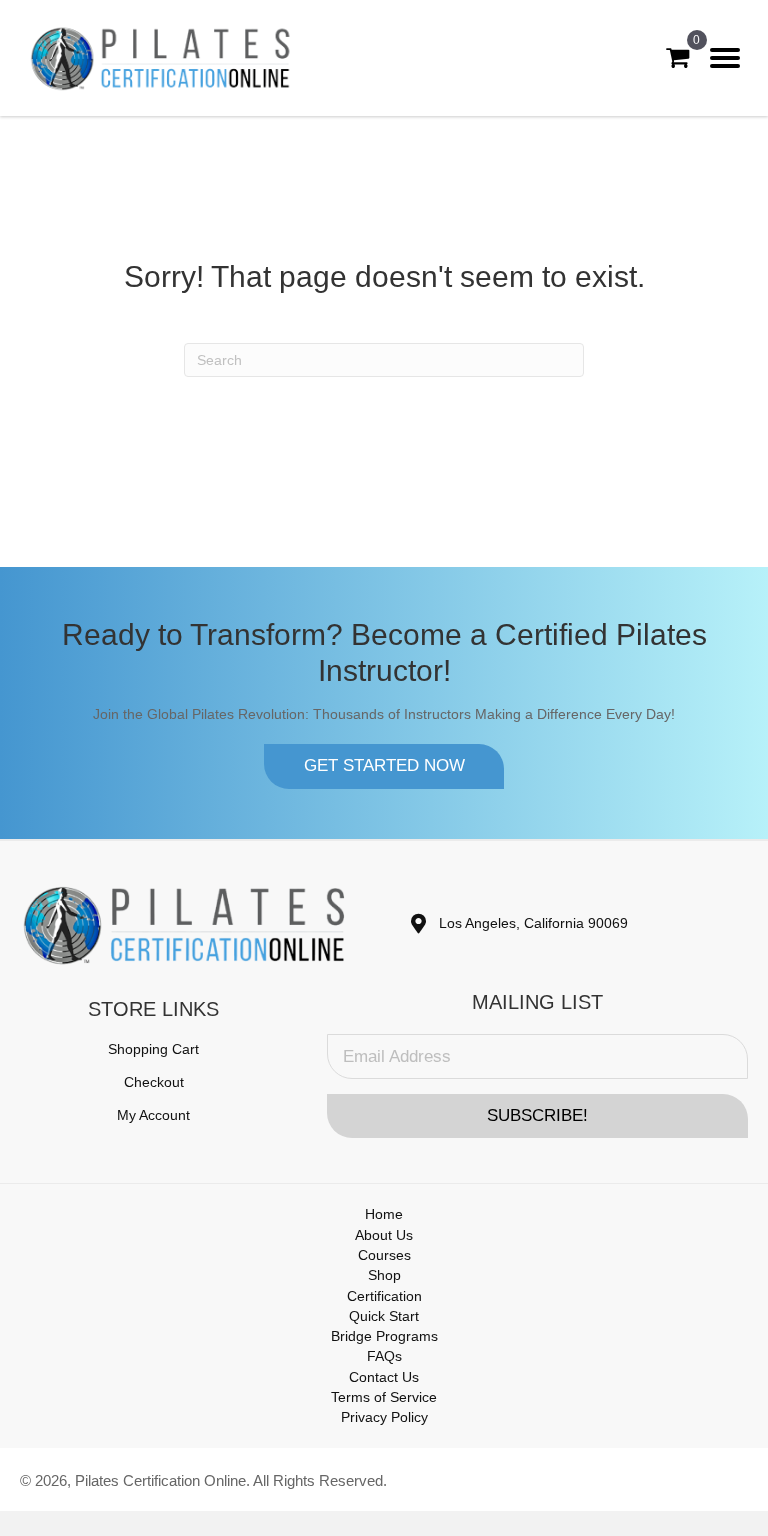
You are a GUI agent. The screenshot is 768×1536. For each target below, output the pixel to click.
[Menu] (725, 58)
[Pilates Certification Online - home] (161, 58)
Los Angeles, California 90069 (533, 923)
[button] (384, 766)
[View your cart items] (677, 58)
